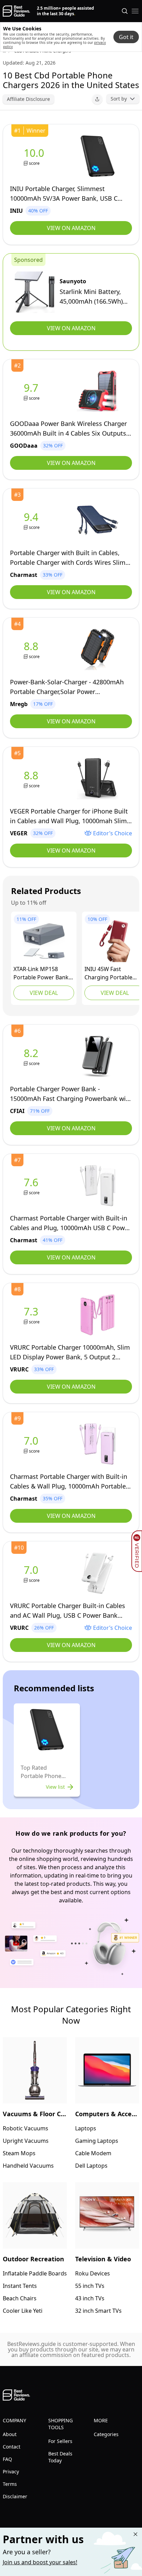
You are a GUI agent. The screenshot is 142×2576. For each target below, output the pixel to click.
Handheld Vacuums (28, 2166)
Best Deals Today (60, 2457)
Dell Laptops (91, 2166)
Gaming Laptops (97, 2141)
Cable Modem (93, 2153)
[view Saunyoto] (35, 292)
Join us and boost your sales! (40, 2562)
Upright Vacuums (26, 2141)
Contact (12, 2447)
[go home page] (16, 11)
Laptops (86, 2128)
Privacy (11, 2472)
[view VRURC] (32, 1315)
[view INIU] (35, 156)
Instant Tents (20, 2286)
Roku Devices (93, 2273)
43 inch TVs (90, 2298)
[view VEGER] (32, 779)
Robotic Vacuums (26, 2128)
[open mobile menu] (135, 11)
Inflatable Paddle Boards (35, 2273)
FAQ (7, 2459)
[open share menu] (97, 99)
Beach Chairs (20, 2298)
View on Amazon (71, 228)
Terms (10, 2484)
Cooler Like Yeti (23, 2311)
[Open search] (125, 11)
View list (55, 1787)
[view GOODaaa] (32, 391)
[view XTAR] (44, 941)
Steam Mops (19, 2153)
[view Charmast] (32, 520)
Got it (126, 37)
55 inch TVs (90, 2286)
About (10, 2434)
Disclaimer (15, 2496)
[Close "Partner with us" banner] (135, 2534)
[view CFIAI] (32, 1057)
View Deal (44, 993)
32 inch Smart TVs (98, 2311)
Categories (106, 2434)
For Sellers (60, 2441)
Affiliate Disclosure (28, 99)
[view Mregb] (32, 650)
